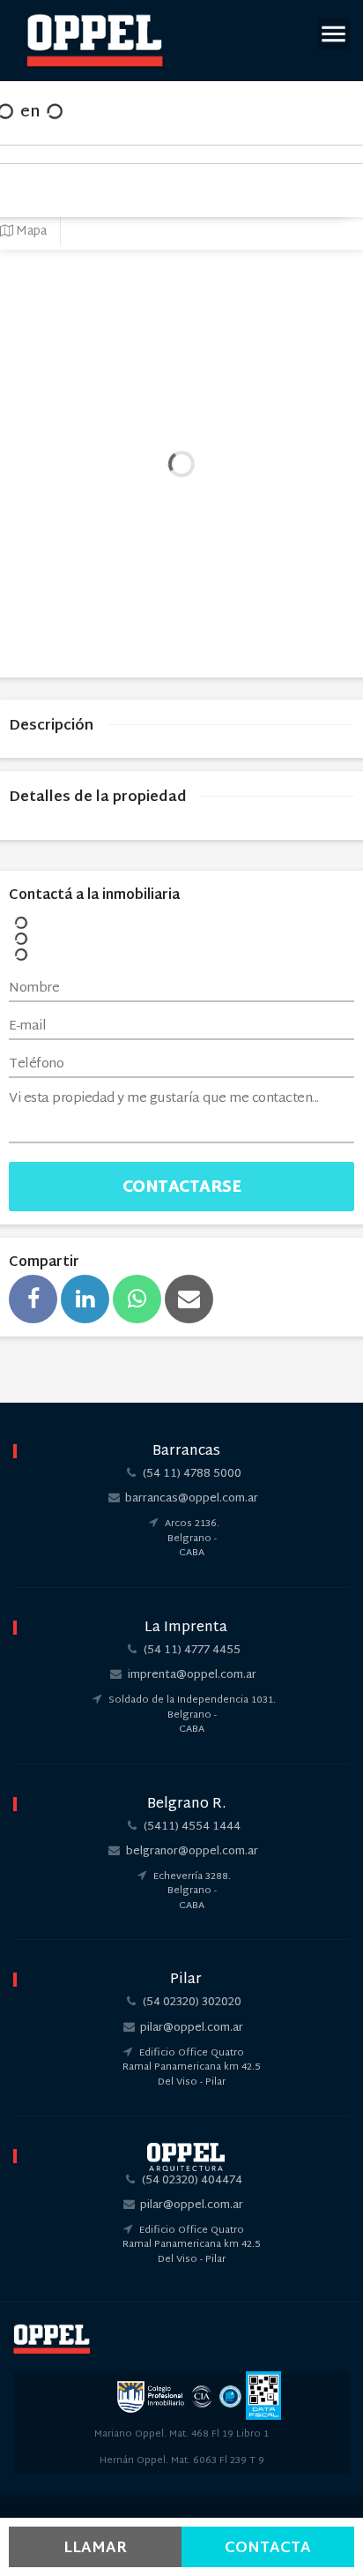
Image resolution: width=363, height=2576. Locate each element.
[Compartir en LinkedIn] (85, 1299)
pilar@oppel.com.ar (192, 2028)
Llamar (95, 2548)
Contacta (268, 2548)
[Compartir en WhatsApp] (137, 1299)
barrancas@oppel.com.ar (192, 1499)
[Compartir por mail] (189, 1299)
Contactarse (182, 1188)
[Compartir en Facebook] (33, 1299)
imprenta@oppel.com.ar (192, 1675)
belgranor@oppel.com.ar (192, 1852)
